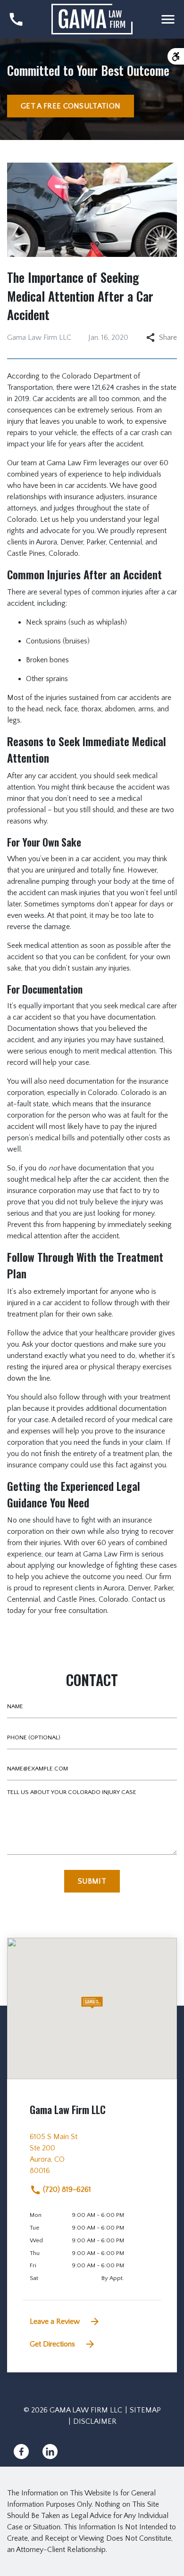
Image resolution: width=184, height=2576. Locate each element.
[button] (92, 2003)
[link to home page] (92, 19)
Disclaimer (95, 2421)
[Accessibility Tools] (176, 56)
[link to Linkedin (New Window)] (50, 2452)
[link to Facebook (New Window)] (21, 2452)
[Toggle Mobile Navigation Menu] (168, 19)
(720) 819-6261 (66, 2189)
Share (168, 337)
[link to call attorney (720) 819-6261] (16, 19)
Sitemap (145, 2410)
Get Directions (52, 2344)
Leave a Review (55, 2321)
